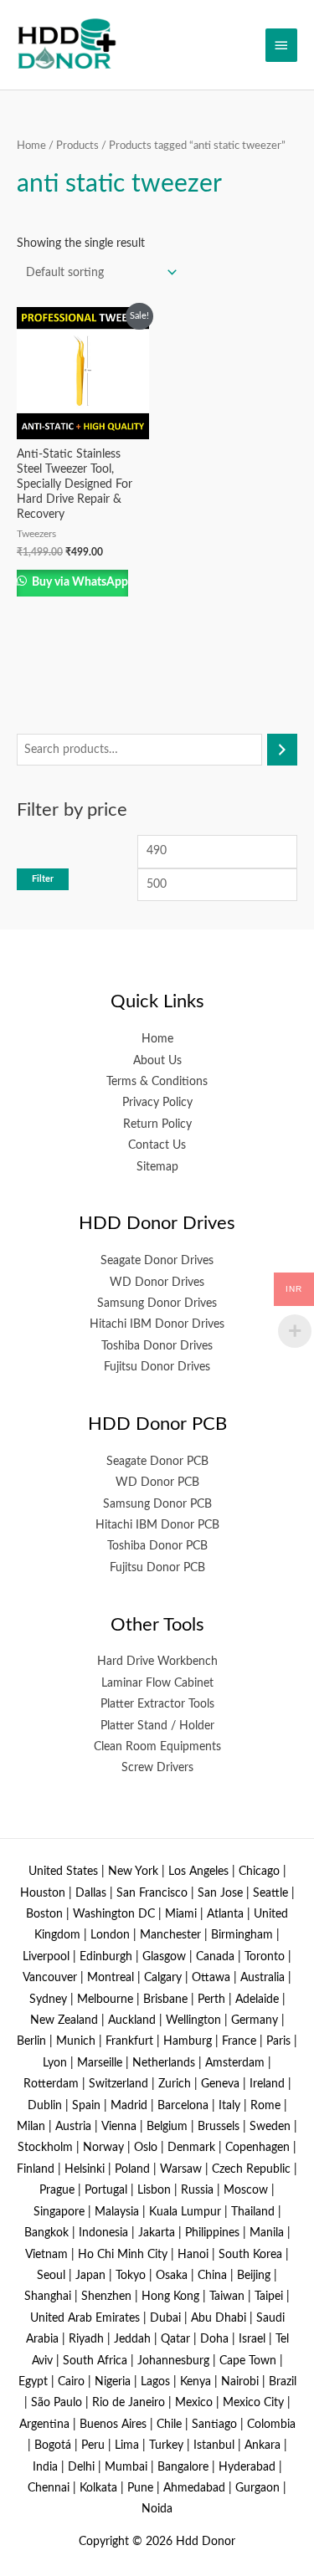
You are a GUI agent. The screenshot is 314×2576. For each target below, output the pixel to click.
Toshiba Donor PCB (157, 1546)
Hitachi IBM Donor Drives (157, 1324)
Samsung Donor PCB (157, 1504)
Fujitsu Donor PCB (157, 1568)
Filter (43, 879)
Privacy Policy (157, 1103)
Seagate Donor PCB (157, 1462)
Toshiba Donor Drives (157, 1346)
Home (31, 146)
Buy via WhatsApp (79, 582)
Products (77, 146)
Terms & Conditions (157, 1082)
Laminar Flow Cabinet (157, 1683)
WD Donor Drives (157, 1283)
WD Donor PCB (157, 1483)
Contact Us (157, 1145)
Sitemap (157, 1167)
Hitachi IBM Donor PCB (157, 1525)
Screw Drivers (157, 1768)
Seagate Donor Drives (157, 1261)
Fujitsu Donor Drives (157, 1367)
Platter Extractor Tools (157, 1704)
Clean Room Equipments (157, 1747)
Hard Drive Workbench (157, 1662)
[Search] (282, 750)
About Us (157, 1061)
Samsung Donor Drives (157, 1303)
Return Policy (157, 1124)
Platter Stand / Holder (157, 1726)
